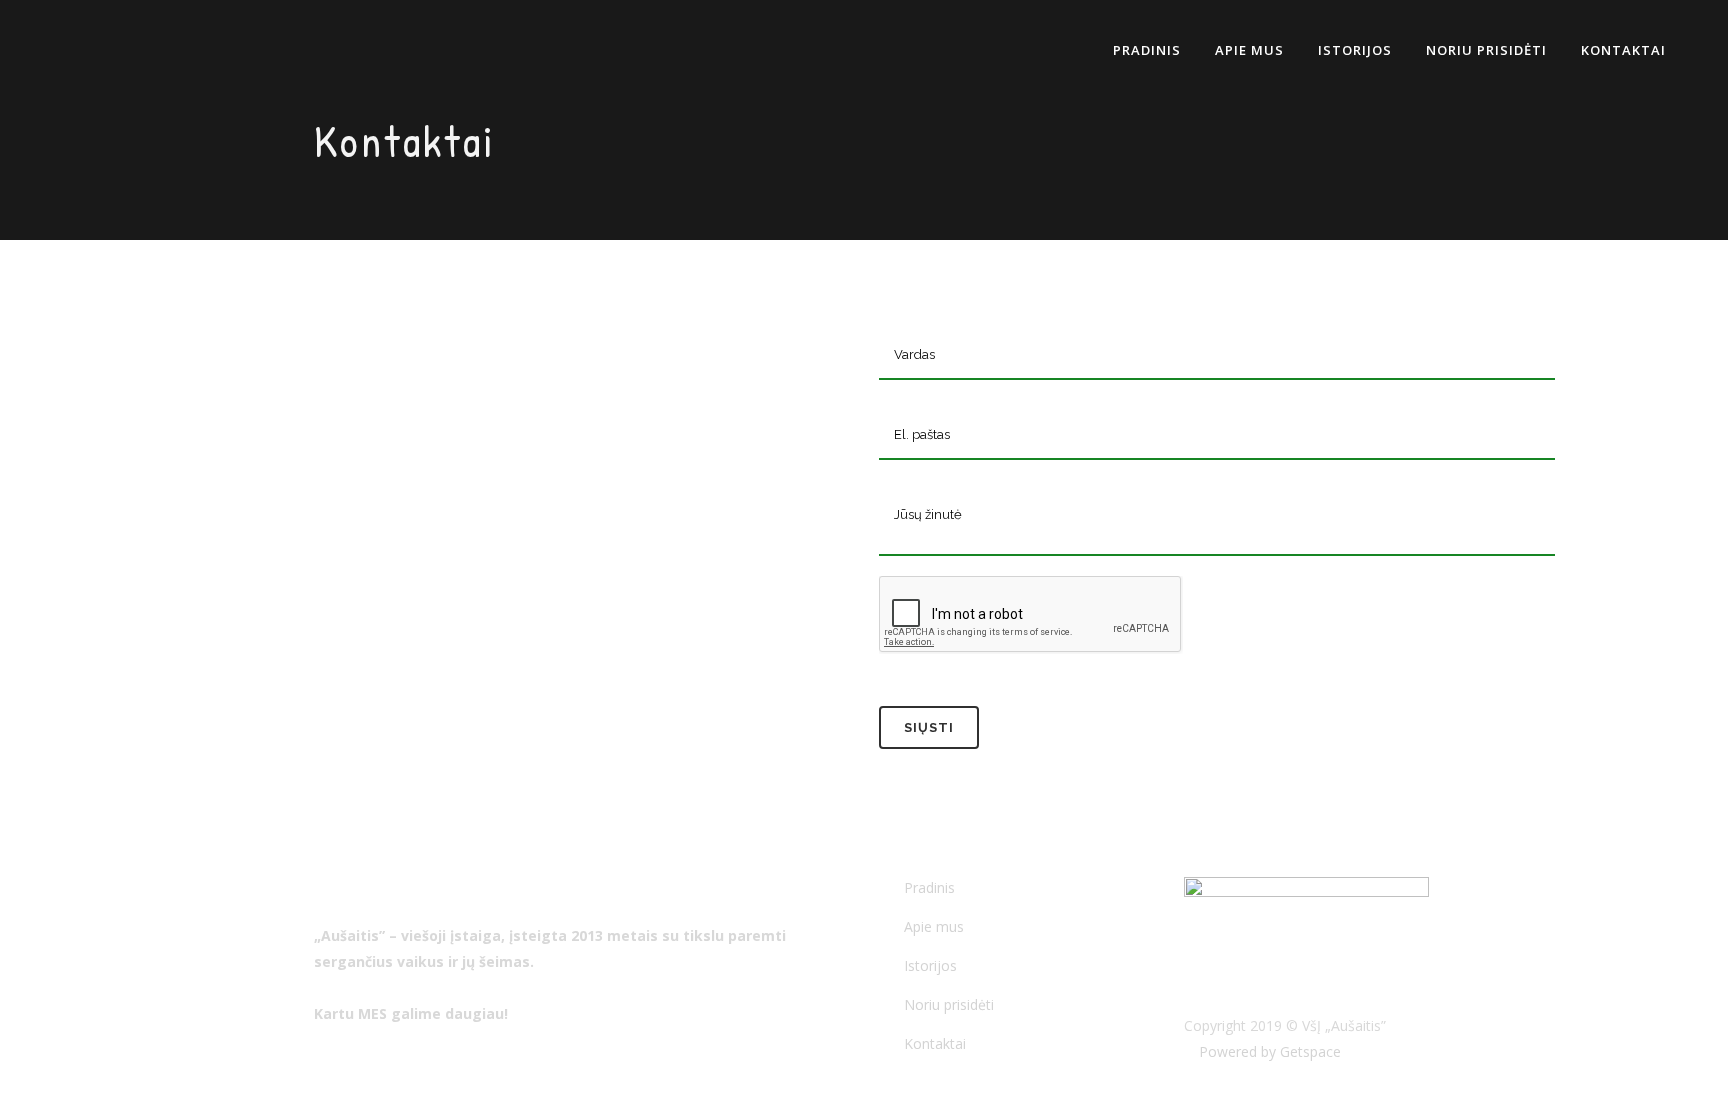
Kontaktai (935, 1043)
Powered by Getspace (1268, 1051)
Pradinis (929, 887)
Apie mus (934, 926)
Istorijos (930, 965)
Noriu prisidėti (949, 1004)
